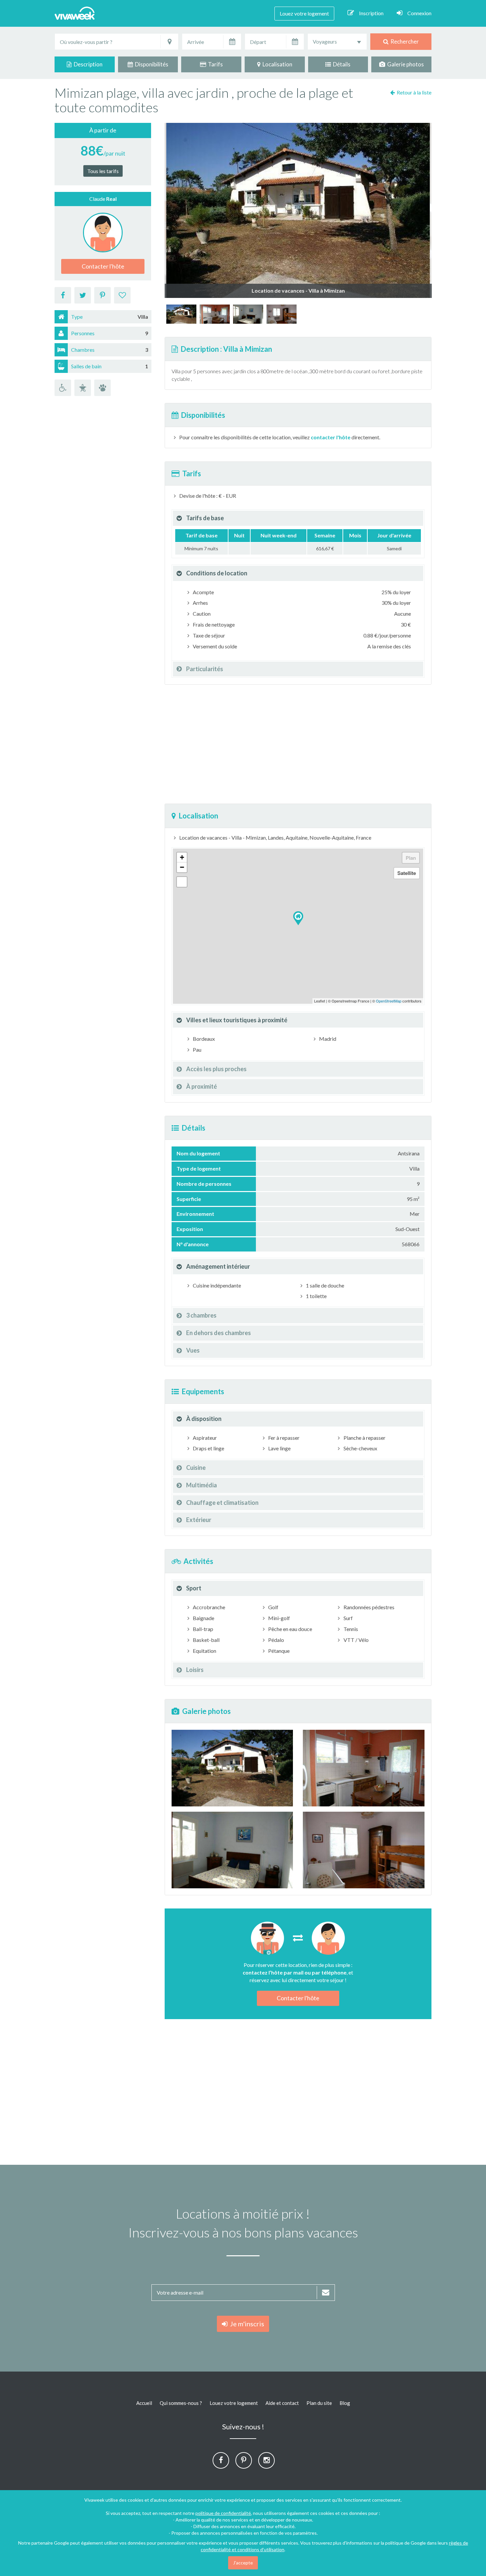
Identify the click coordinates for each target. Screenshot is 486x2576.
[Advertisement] (298, 744)
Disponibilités (151, 64)
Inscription (371, 13)
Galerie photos (405, 64)
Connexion (419, 13)
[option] (181, 314)
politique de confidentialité (223, 2513)
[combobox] (337, 42)
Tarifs (214, 64)
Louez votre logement (304, 13)
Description (87, 64)
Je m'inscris (246, 2324)
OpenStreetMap (389, 1001)
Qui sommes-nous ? (181, 2403)
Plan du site (319, 2403)
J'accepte (243, 2563)
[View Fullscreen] (182, 882)
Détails (341, 64)
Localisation (276, 64)
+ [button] (182, 857)
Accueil (144, 2403)
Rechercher (404, 41)
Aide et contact (282, 2403)
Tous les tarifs (103, 171)
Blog (345, 2403)
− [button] (182, 867)
